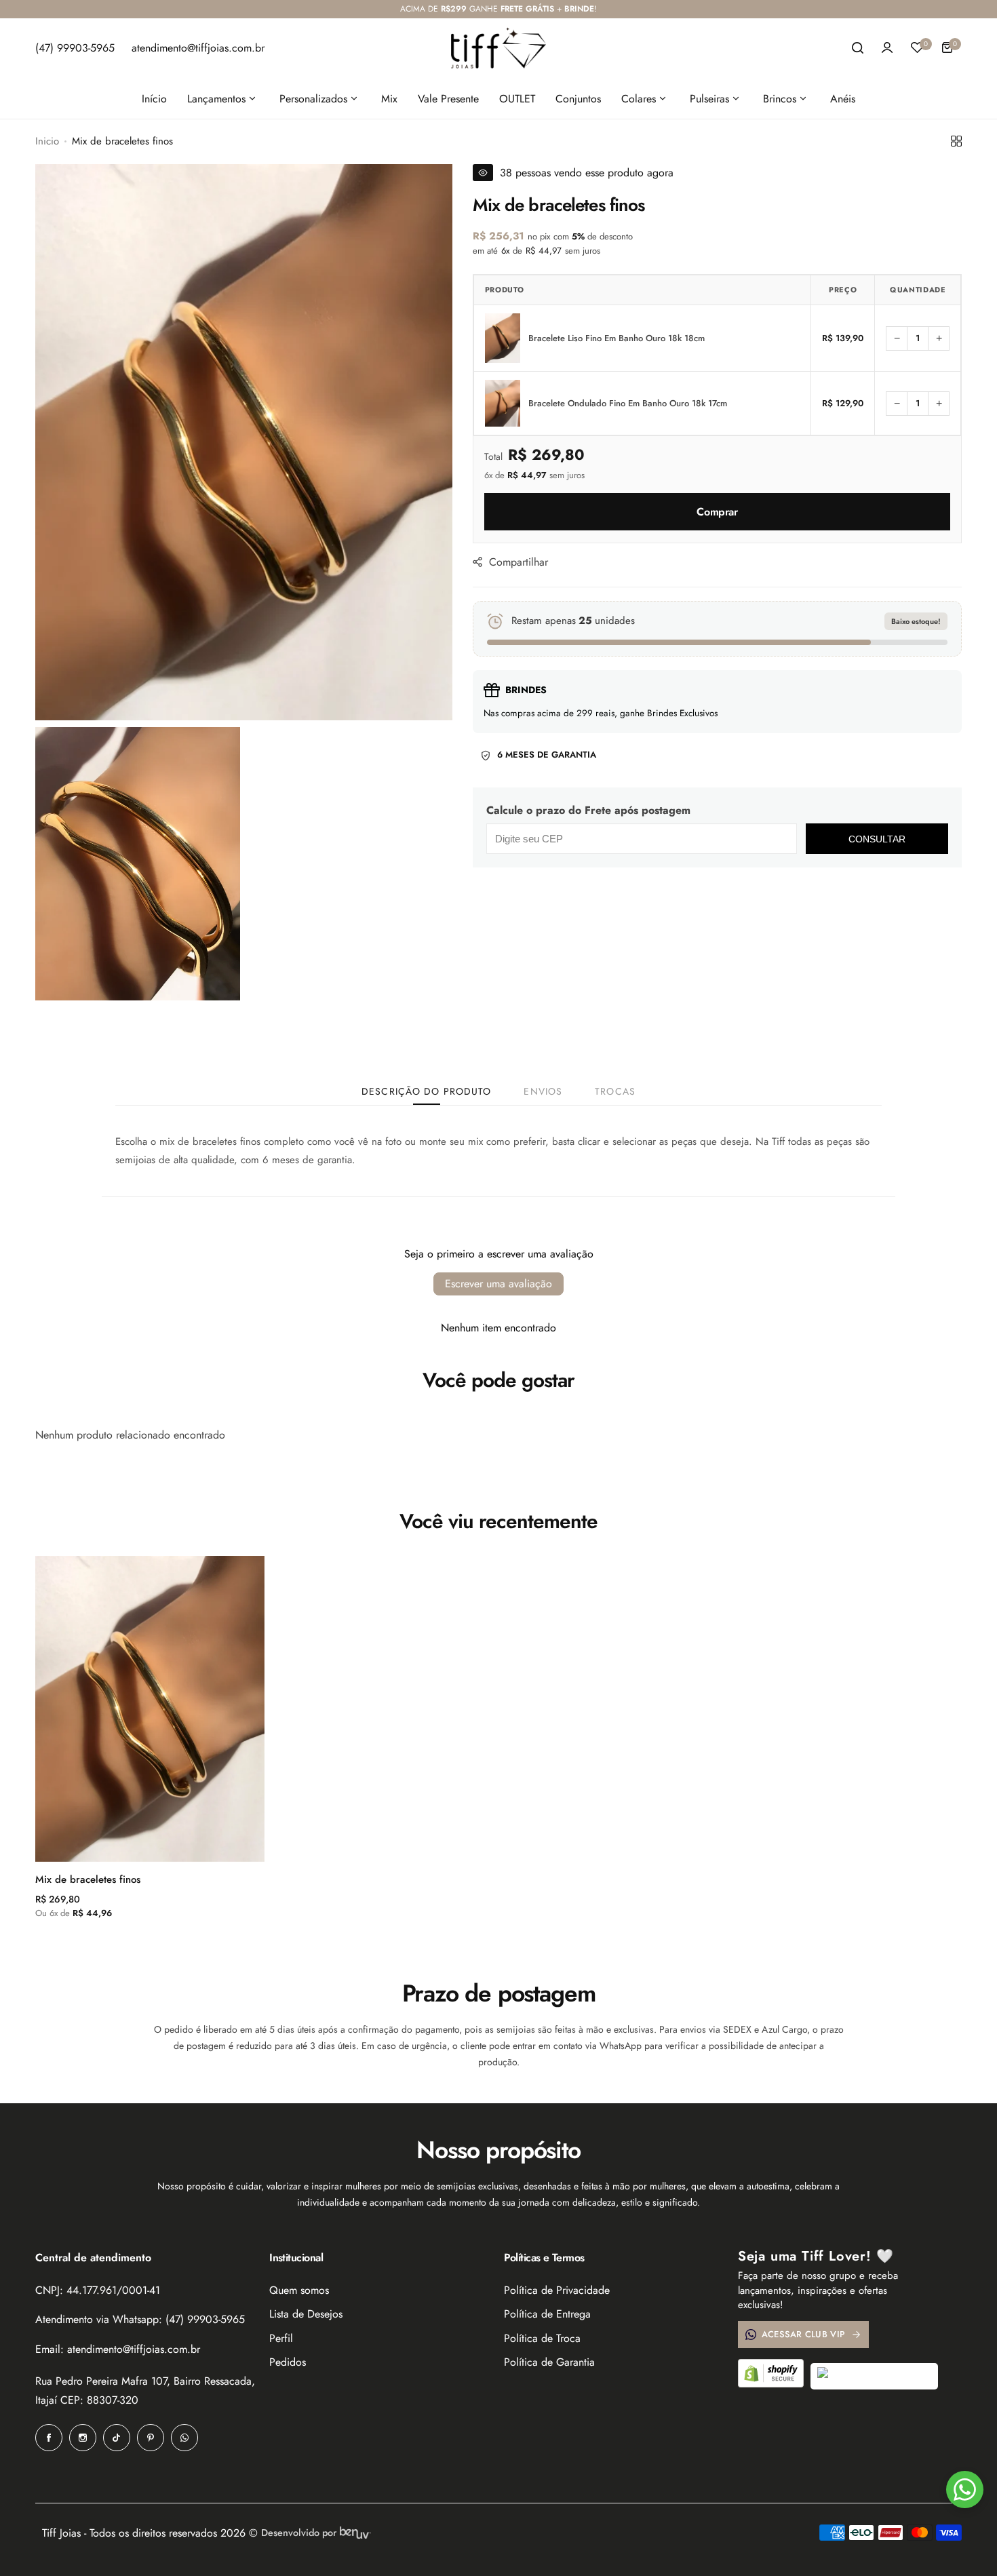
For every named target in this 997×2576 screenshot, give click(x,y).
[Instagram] (83, 2438)
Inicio (47, 141)
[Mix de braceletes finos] (150, 1709)
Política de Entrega (547, 2314)
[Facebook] (49, 2438)
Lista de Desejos (306, 2314)
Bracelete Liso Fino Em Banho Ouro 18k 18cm (617, 338)
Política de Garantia (549, 2362)
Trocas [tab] (615, 1091)
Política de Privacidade (557, 2290)
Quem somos (299, 2290)
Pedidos (288, 2362)
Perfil (281, 2338)
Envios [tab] (543, 1091)
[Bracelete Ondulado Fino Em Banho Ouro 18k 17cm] (503, 403)
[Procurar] (857, 47)
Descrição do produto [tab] (426, 1091)
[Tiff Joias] (498, 48)
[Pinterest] (151, 2438)
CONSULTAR (877, 839)
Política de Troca (542, 2338)
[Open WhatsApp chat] (965, 2490)
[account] (887, 47)
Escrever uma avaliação (498, 1284)
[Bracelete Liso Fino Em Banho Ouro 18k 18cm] (503, 338)
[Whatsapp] (184, 2438)
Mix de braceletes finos (88, 1879)
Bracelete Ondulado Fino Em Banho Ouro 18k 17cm (628, 404)
